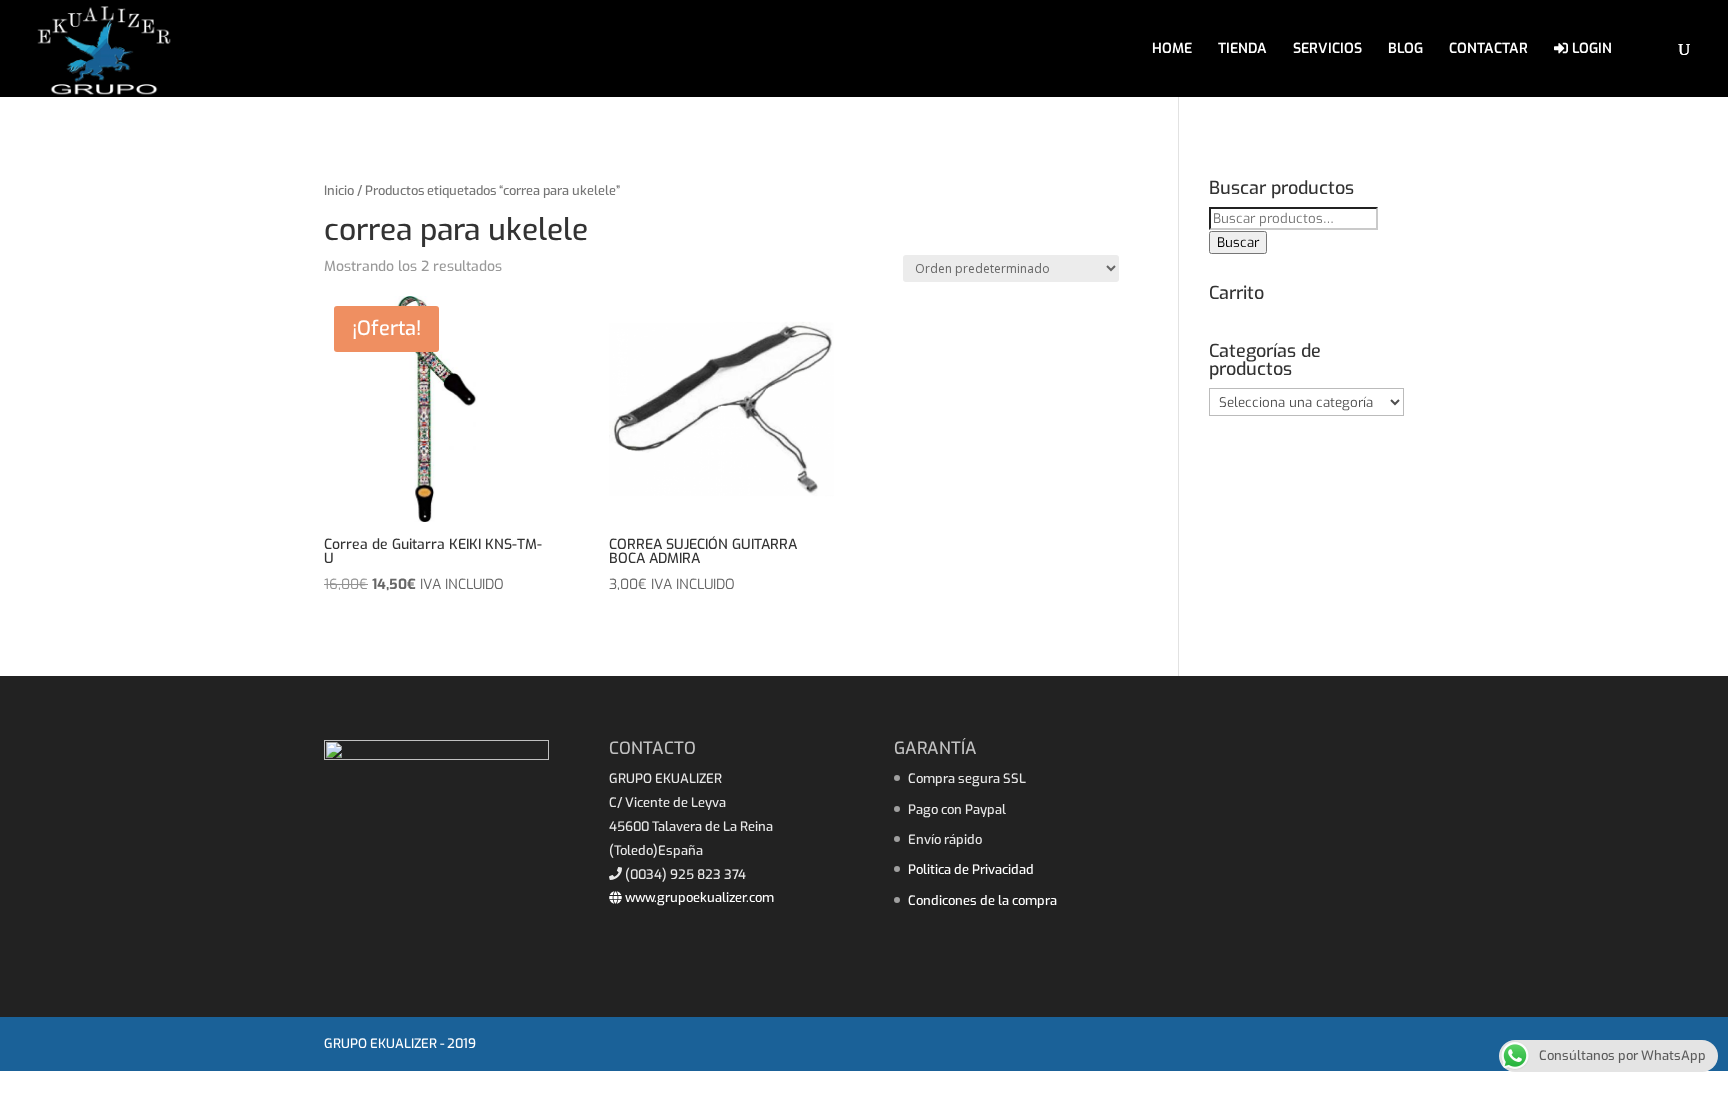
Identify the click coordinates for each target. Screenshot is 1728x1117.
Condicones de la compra (982, 900)
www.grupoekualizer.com (698, 897)
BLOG (1405, 50)
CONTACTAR (1488, 50)
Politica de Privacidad (971, 869)
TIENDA (1242, 50)
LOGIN (1590, 49)
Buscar (1238, 242)
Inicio (339, 190)
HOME (1172, 50)
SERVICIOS (1327, 50)
